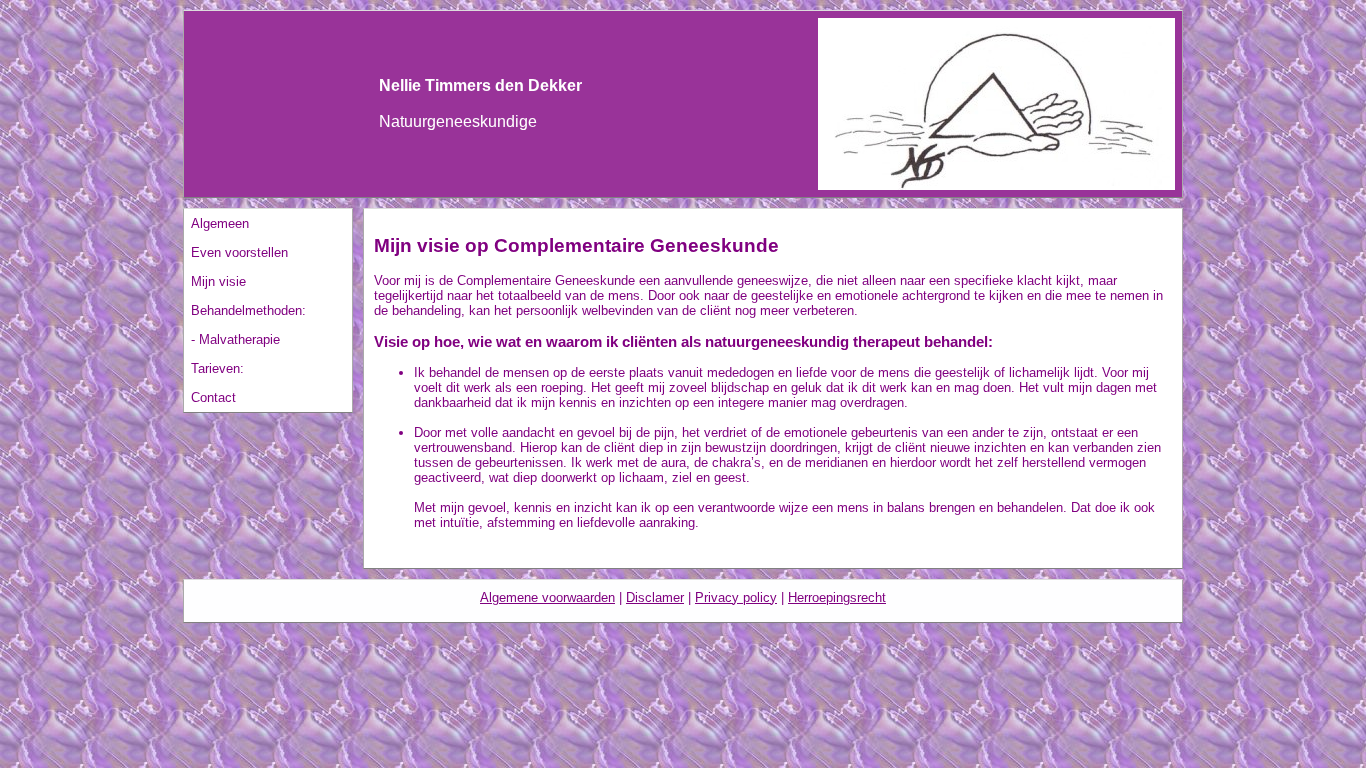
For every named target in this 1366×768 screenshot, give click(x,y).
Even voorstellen (239, 252)
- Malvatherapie (235, 339)
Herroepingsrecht (837, 597)
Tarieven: (217, 368)
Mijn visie (218, 281)
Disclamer (655, 597)
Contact (213, 397)
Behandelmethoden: (248, 310)
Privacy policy (736, 597)
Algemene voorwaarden (547, 597)
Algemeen (220, 223)
